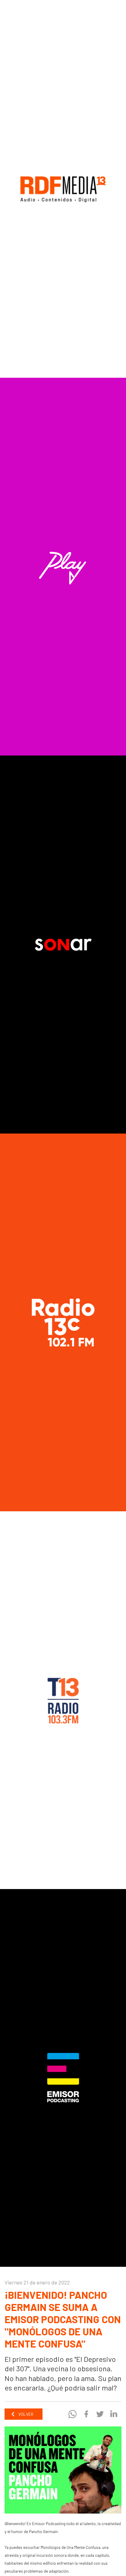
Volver (25, 2414)
